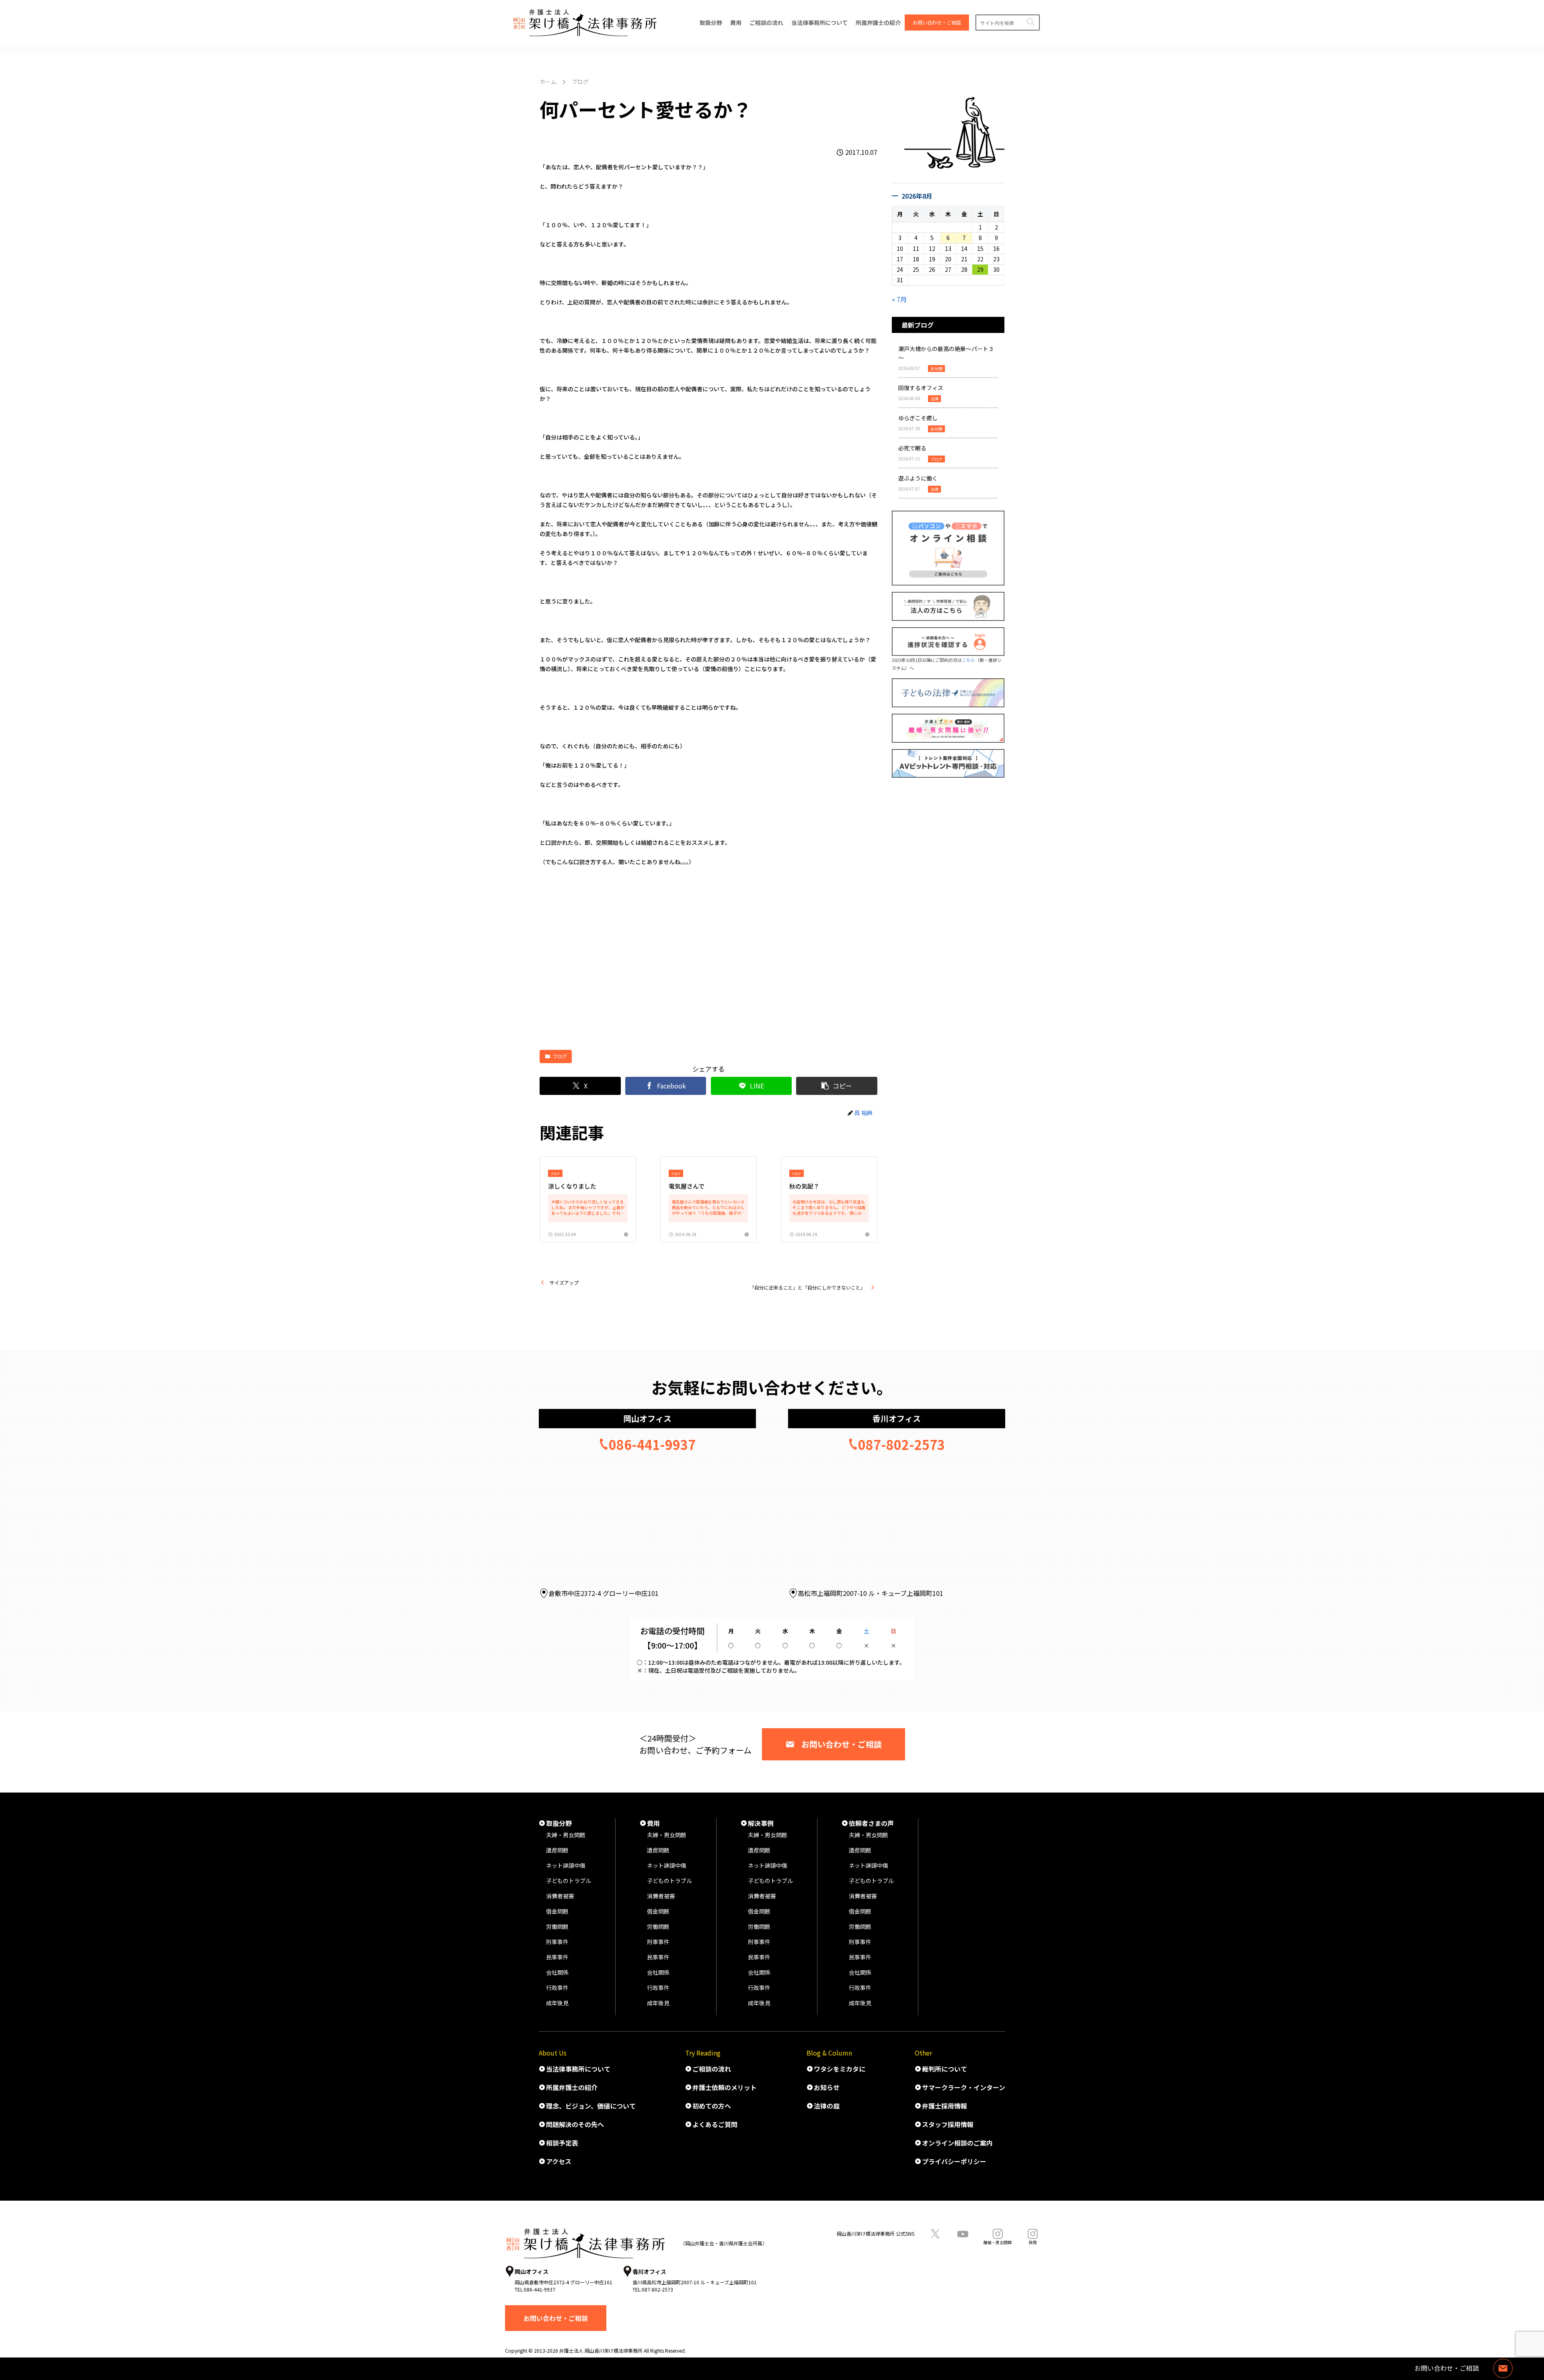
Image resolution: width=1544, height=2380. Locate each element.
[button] (1030, 22)
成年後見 (557, 2003)
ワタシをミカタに (840, 2069)
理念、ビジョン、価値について (591, 2106)
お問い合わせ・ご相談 (842, 1744)
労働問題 (557, 1926)
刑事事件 (557, 1942)
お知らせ (827, 2087)
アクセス (559, 2161)
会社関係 (557, 1972)
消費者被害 (560, 1896)
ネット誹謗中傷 (566, 1865)
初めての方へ (712, 2106)
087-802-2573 (901, 1444)
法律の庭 (827, 2106)
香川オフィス (897, 1418)
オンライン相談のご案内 (957, 2143)
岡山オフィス (647, 1418)
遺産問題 (557, 1850)
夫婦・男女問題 (566, 1835)
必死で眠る (912, 448)
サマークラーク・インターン (964, 2087)
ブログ (560, 1056)
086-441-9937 (652, 1444)
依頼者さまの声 (871, 1823)
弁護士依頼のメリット (725, 2087)
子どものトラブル (569, 1881)
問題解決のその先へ (575, 2124)
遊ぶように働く (918, 478)
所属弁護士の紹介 (572, 2087)
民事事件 (557, 1957)
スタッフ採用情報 (948, 2124)
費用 (653, 1823)
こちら (968, 660)
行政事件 (557, 1988)
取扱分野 (559, 1823)
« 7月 (899, 299)
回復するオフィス (921, 388)
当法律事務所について (578, 2069)
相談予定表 (562, 2143)
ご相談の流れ (712, 2069)
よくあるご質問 (715, 2124)
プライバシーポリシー (954, 2161)
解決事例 (761, 1823)
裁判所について (944, 2069)
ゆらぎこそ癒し (918, 418)
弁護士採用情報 (944, 2106)
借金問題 (557, 1911)
